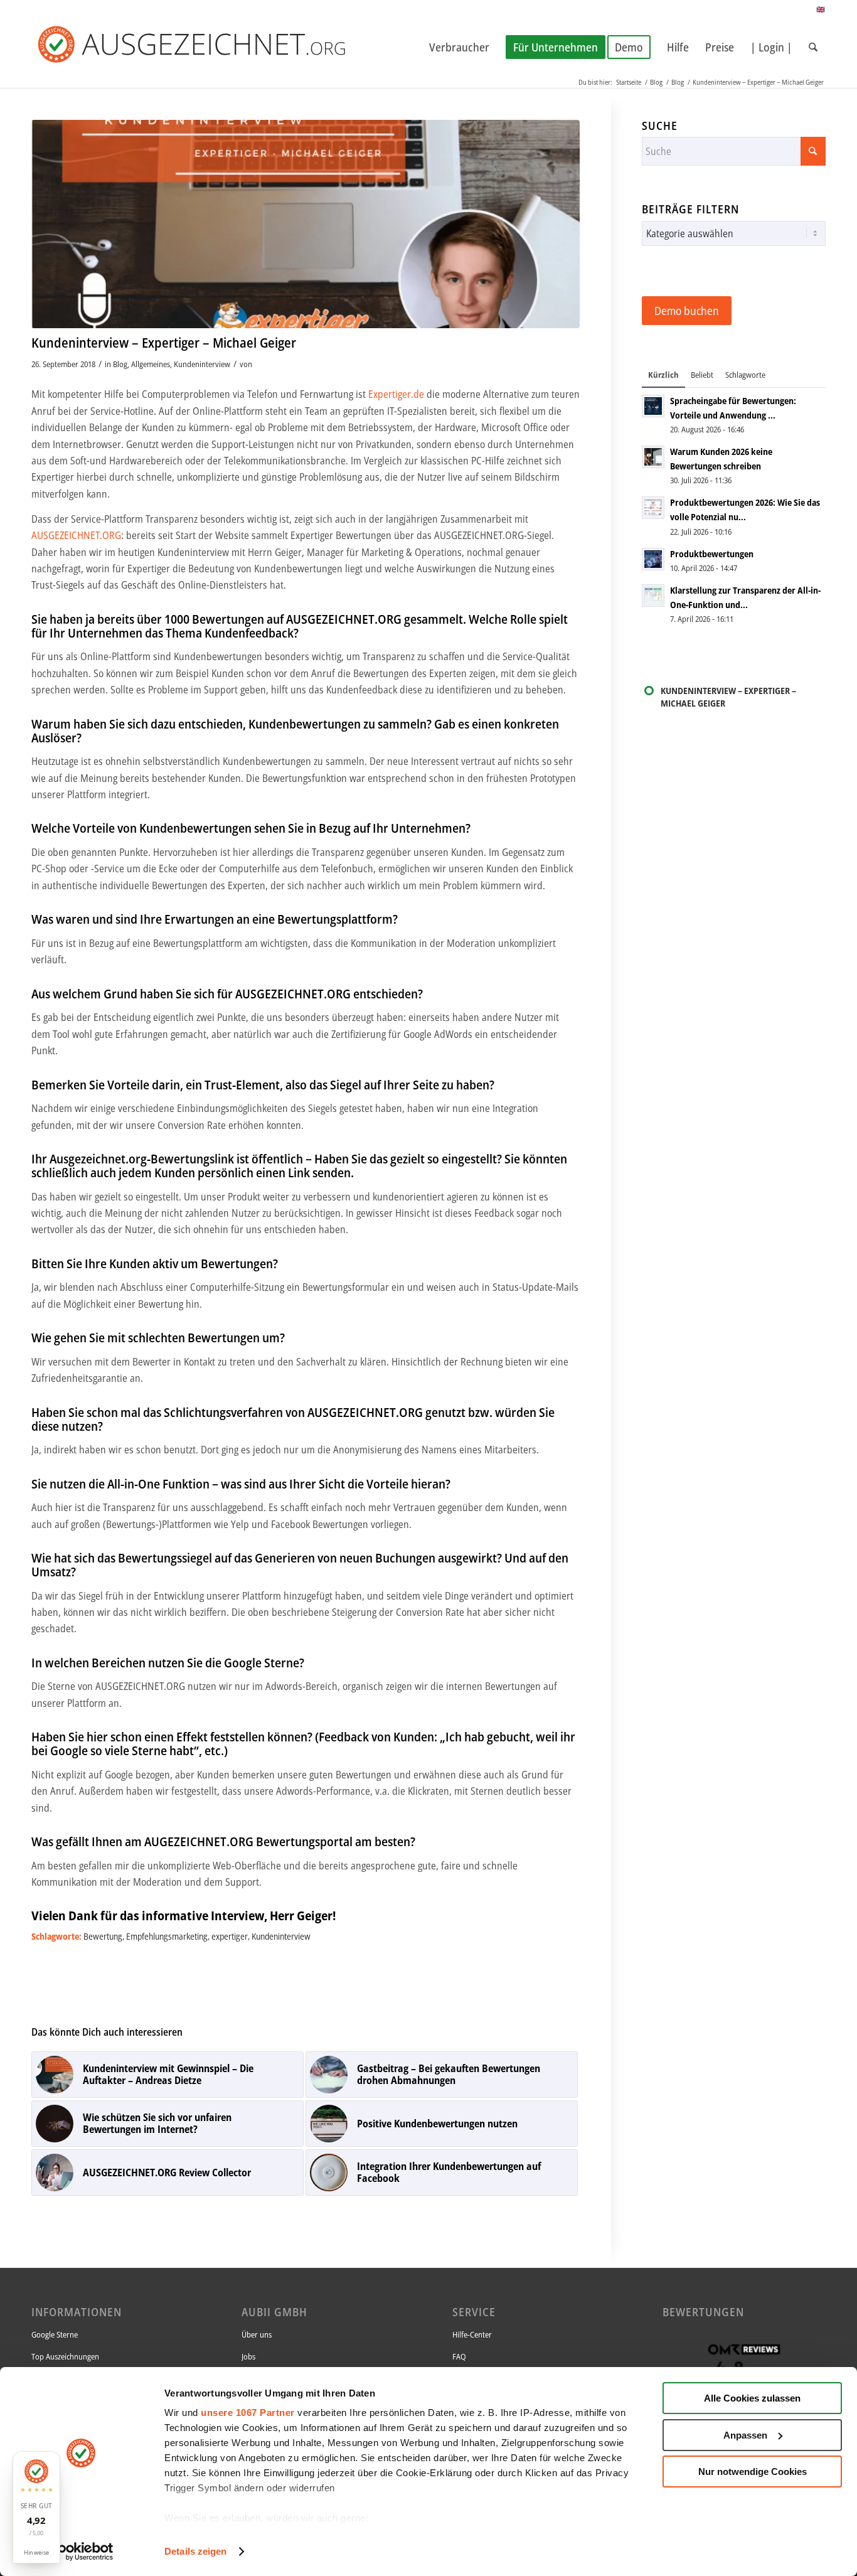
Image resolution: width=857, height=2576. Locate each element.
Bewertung (103, 1936)
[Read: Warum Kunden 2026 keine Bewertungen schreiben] (653, 457)
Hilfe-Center (472, 2334)
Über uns (257, 2334)
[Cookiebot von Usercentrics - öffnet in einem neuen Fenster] (81, 2552)
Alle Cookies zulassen (752, 2398)
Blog (120, 364)
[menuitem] (459, 47)
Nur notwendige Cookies (753, 2472)
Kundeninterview (202, 364)
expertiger (230, 1936)
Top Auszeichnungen (65, 2356)
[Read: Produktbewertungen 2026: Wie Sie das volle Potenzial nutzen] (653, 508)
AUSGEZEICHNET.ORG (76, 535)
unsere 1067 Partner (248, 2413)
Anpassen (745, 2435)
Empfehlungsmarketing (167, 1936)
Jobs (248, 2356)
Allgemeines (151, 364)
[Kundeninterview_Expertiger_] (306, 224)
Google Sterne (55, 2334)
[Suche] (813, 47)
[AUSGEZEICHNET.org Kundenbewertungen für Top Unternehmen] (212, 47)
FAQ (459, 2356)
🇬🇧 (821, 9)
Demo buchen (687, 311)
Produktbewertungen (712, 554)
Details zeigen (195, 2551)
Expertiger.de (396, 394)
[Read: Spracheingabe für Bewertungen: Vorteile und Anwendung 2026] (653, 406)
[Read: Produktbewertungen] (653, 559)
